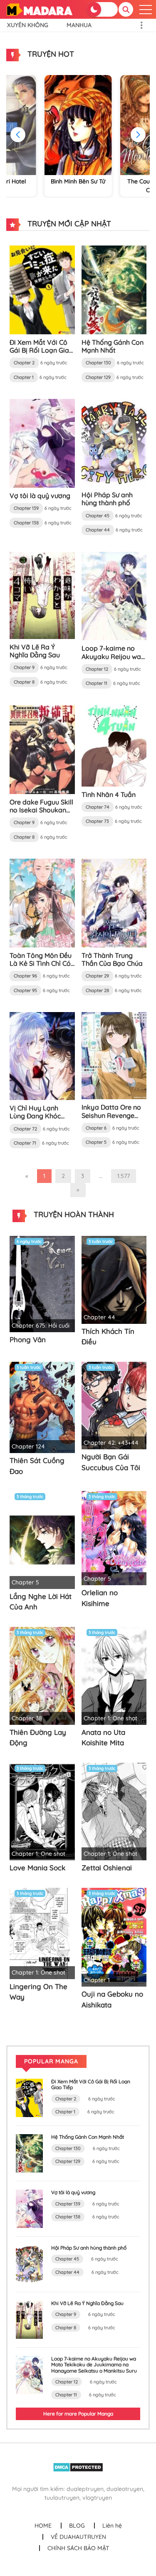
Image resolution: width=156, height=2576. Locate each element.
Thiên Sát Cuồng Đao (37, 1466)
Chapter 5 (96, 1142)
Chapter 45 (98, 516)
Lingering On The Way (38, 1992)
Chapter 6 (96, 1128)
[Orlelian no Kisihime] (114, 1538)
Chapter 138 (26, 523)
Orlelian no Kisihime (100, 1598)
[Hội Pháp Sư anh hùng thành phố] (114, 442)
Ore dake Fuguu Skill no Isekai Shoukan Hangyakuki (41, 810)
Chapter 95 (25, 990)
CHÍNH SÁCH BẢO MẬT (78, 2548)
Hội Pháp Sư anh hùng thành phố (107, 499)
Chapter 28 (97, 990)
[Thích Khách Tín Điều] (114, 1279)
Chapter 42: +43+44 (111, 1443)
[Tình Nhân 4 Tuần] (114, 745)
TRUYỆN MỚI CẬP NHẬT (68, 224)
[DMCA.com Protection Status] (78, 2467)
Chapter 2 (24, 363)
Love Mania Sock (37, 1868)
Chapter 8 (24, 682)
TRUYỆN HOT (50, 54)
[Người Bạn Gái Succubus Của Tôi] (114, 1405)
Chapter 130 (98, 363)
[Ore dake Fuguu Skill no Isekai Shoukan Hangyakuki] (42, 749)
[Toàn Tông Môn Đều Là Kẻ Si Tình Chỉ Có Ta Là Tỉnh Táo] (42, 902)
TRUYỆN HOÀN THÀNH (73, 1214)
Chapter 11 (97, 683)
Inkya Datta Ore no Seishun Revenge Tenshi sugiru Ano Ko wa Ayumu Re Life (114, 1119)
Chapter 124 (28, 1446)
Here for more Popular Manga (78, 2414)
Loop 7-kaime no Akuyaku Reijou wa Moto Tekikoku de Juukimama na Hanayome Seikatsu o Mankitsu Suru (94, 2365)
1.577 (124, 1176)
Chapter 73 (97, 821)
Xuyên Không (28, 25)
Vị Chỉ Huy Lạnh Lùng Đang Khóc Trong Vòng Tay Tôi (40, 1116)
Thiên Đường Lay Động (38, 1738)
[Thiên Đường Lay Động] (42, 1675)
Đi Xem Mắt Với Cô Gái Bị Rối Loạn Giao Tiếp (41, 350)
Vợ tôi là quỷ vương (40, 496)
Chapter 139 (26, 508)
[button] (138, 135)
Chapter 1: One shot (110, 1718)
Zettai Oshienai (107, 1868)
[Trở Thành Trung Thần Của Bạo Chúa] (114, 902)
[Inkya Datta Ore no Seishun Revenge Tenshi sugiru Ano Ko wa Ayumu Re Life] (114, 1055)
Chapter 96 (25, 976)
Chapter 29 (97, 976)
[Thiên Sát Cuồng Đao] (42, 1407)
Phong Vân (28, 1339)
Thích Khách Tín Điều (108, 1337)
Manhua (79, 25)
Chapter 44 (98, 530)
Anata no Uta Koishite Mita (103, 1738)
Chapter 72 (25, 1129)
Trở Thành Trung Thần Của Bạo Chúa (112, 959)
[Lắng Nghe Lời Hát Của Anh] (42, 1539)
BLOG (77, 2526)
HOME (43, 2526)
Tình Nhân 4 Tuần (109, 794)
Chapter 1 (24, 377)
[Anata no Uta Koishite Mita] (114, 1675)
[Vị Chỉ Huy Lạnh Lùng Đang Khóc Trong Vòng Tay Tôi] (42, 1055)
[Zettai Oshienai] (114, 1811)
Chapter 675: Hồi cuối (41, 1326)
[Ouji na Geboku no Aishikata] (114, 1937)
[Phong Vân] (42, 1283)
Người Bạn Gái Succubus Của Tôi (111, 1462)
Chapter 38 (27, 1718)
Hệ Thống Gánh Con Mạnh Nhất (113, 346)
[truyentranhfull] (39, 9)
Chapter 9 (24, 667)
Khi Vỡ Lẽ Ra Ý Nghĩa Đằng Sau (35, 651)
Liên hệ (112, 2526)
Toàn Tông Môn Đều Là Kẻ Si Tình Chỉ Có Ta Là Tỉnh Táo (41, 963)
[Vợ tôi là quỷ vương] (42, 443)
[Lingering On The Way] (42, 1933)
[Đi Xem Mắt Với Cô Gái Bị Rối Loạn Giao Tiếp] (42, 289)
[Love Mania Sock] (42, 1811)
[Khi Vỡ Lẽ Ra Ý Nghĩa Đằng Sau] (42, 595)
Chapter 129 (98, 377)
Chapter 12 (97, 669)
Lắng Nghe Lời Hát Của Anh (41, 1602)
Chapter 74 (98, 807)
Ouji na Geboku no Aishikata (112, 1999)
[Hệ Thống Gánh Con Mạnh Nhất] (114, 289)
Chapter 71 (25, 1143)
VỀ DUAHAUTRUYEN (78, 2537)
